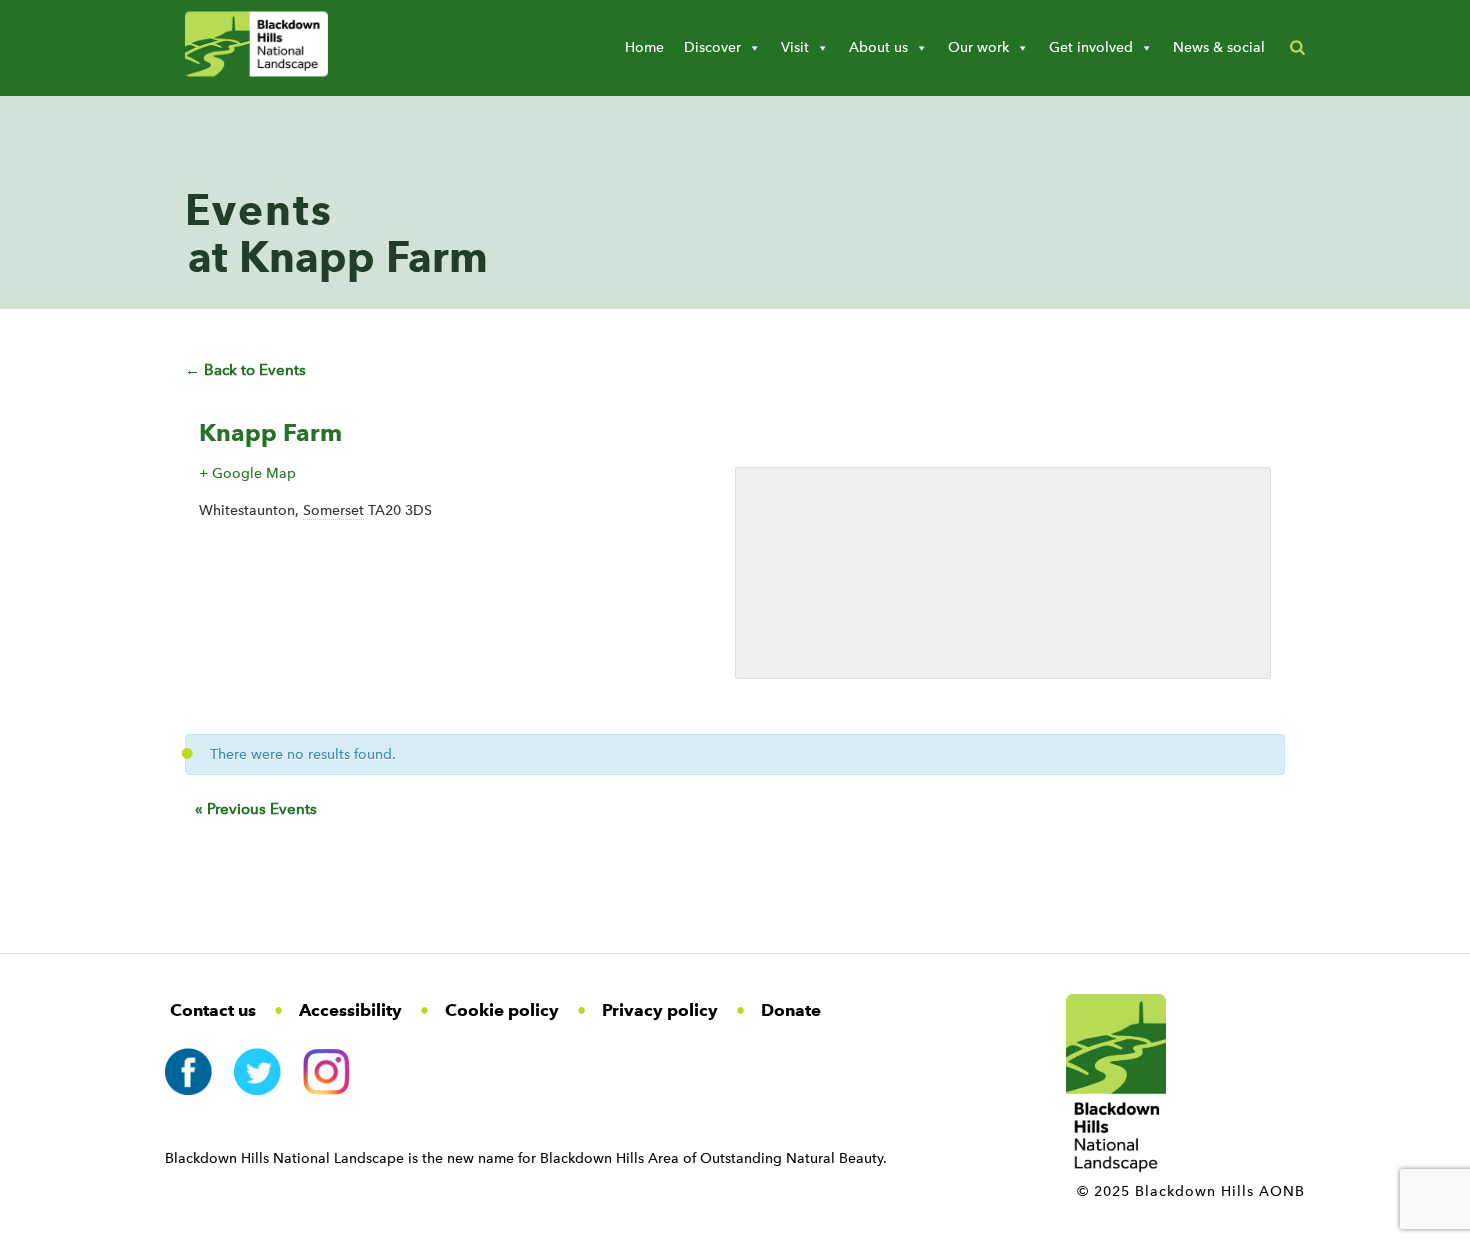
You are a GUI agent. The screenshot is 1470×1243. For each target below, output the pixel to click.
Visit (795, 47)
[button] (1297, 48)
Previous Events (256, 809)
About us (878, 47)
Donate (791, 1010)
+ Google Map (247, 473)
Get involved (1091, 47)
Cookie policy (502, 1010)
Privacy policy (660, 1010)
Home (644, 47)
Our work (978, 47)
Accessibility (350, 1010)
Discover (712, 47)
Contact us (213, 1010)
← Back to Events (245, 370)
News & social (1219, 47)
